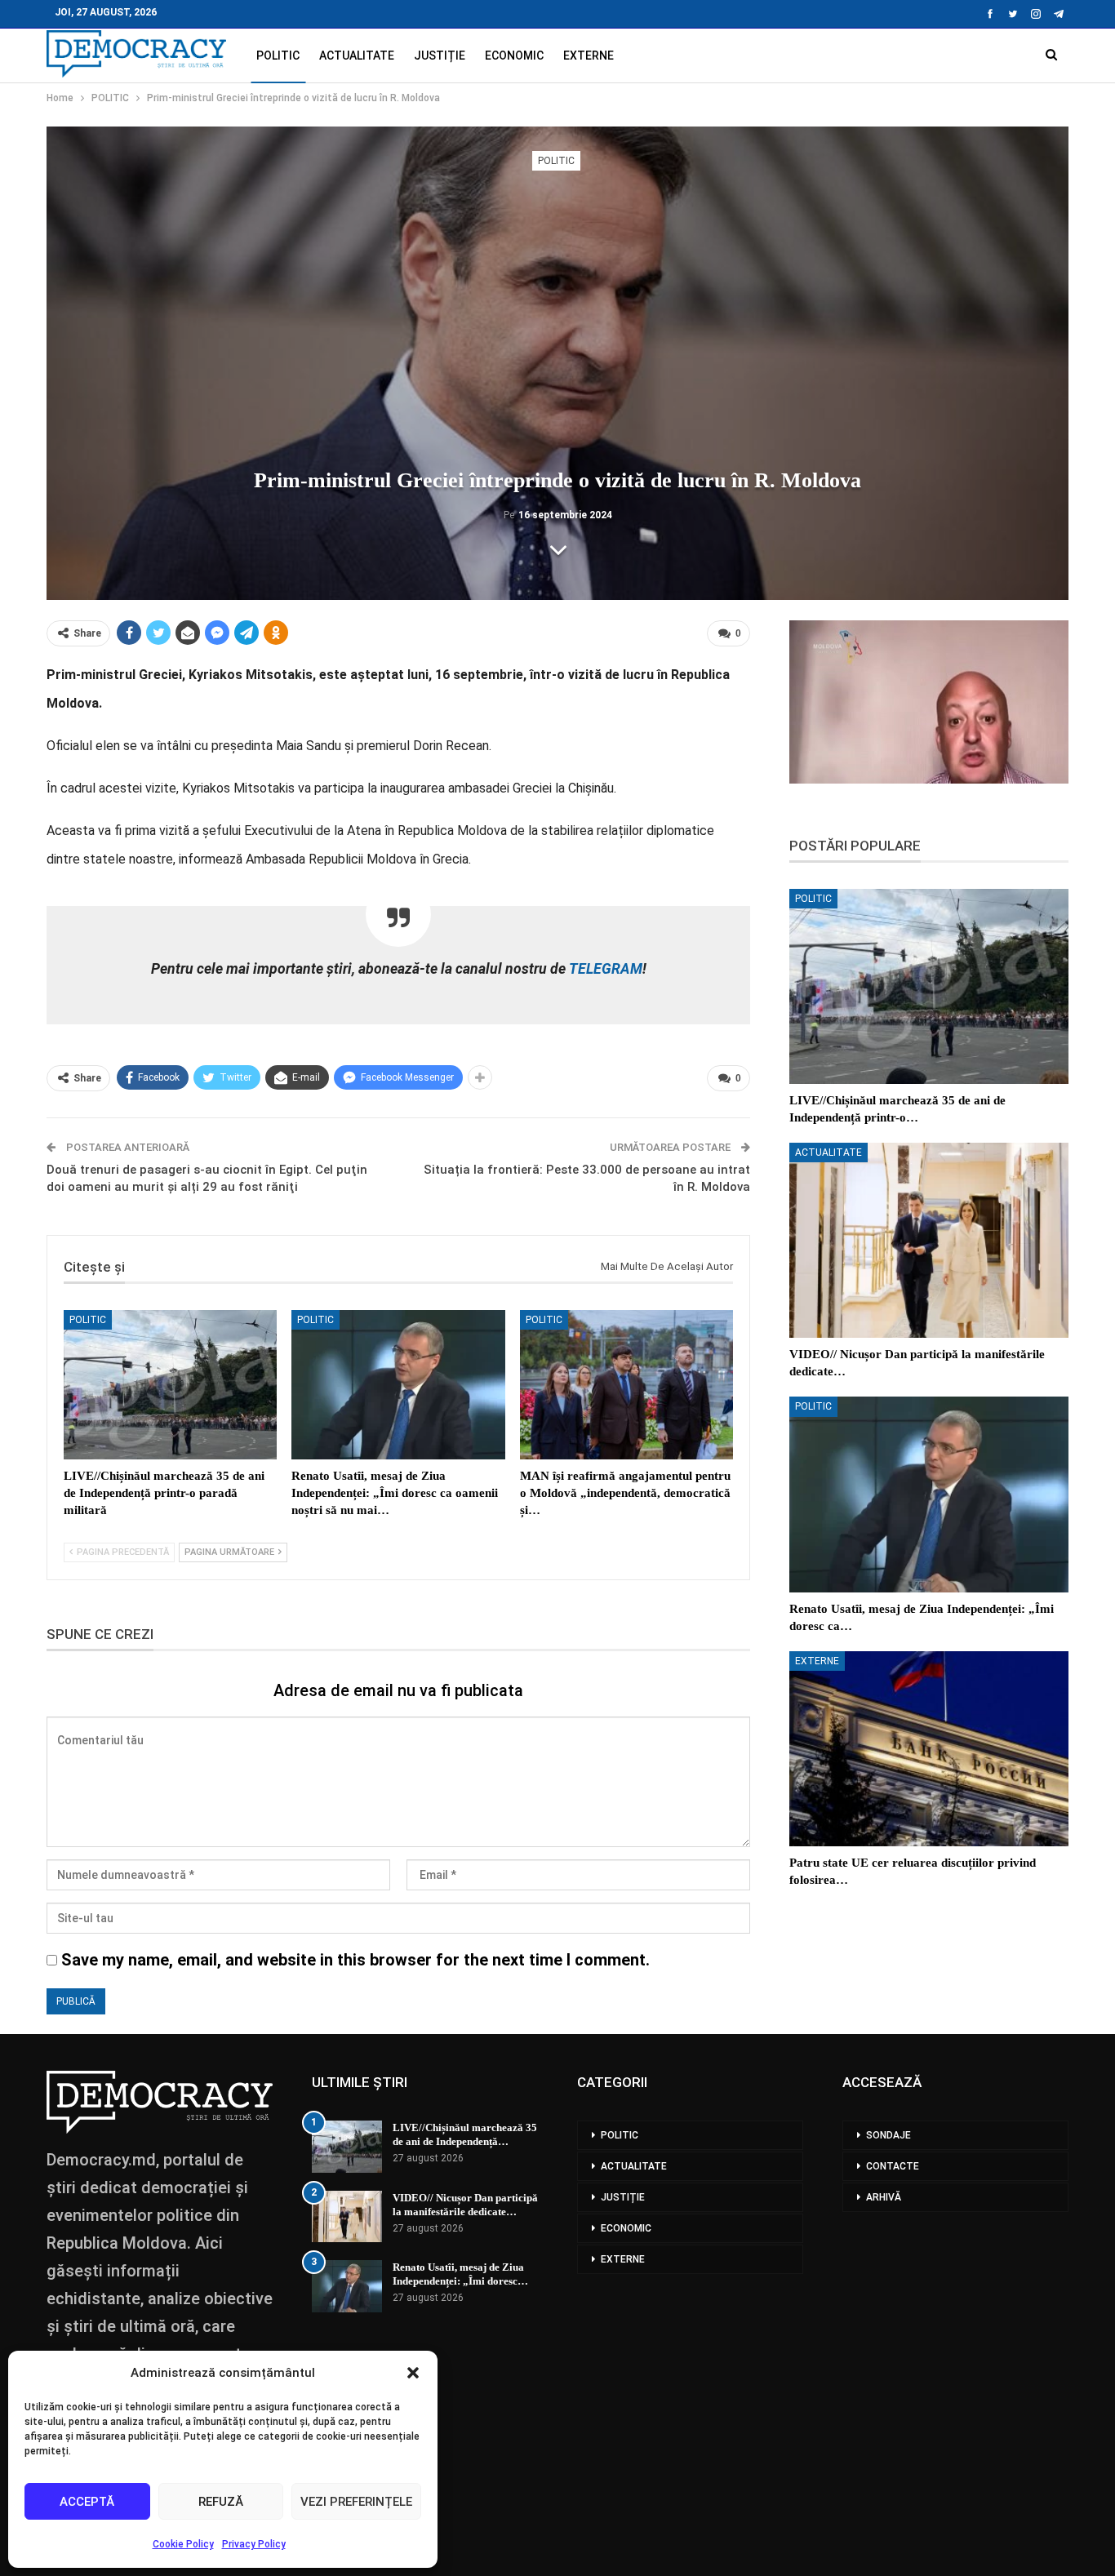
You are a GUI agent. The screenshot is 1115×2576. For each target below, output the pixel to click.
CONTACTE (893, 2166)
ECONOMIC (514, 56)
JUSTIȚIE (440, 56)
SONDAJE (888, 2135)
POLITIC (278, 56)
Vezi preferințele (356, 2502)
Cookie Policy (183, 2544)
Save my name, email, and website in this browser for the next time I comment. (355, 1960)
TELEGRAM (604, 969)
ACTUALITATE (357, 56)
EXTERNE (589, 56)
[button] (413, 2373)
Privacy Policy (254, 2544)
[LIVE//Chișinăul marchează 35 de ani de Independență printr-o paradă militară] (170, 1385)
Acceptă (87, 2502)
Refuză (221, 2502)
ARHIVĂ (884, 2197)
